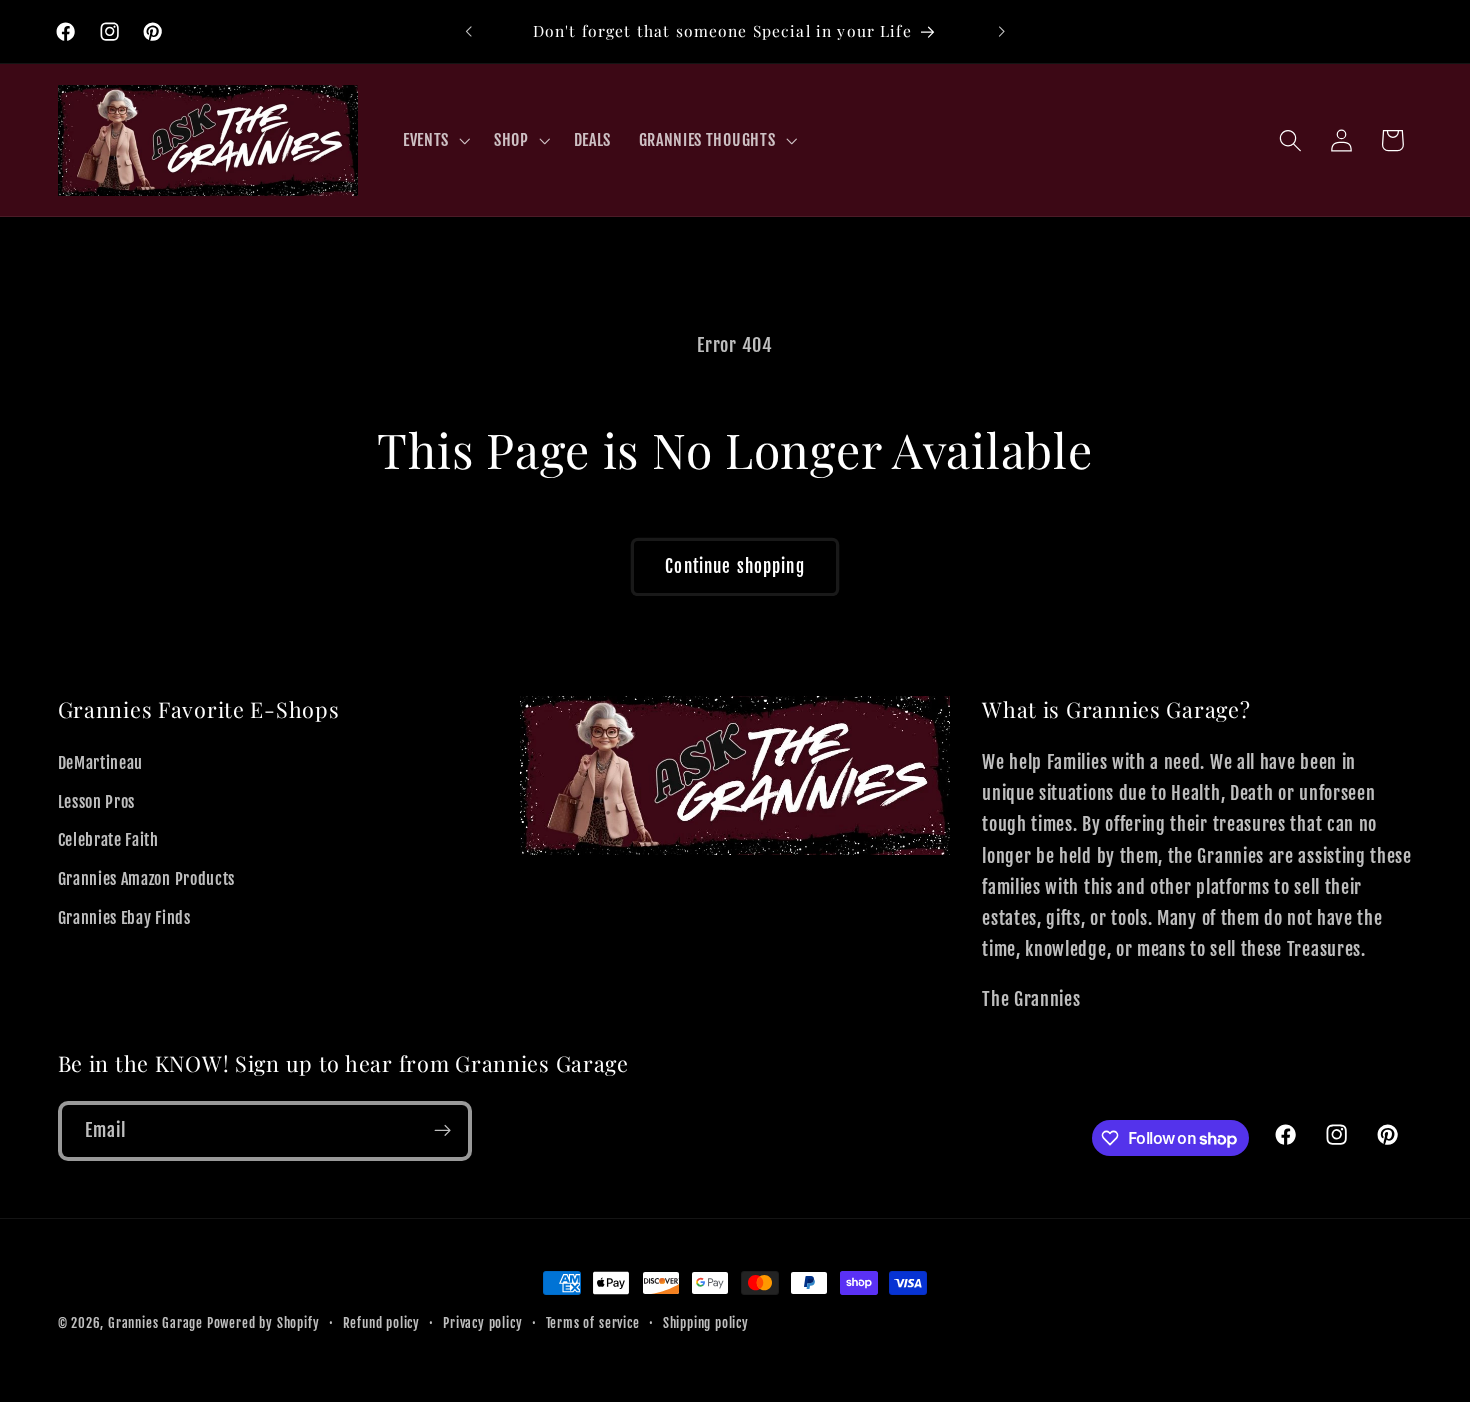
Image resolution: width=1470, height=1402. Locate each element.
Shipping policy (706, 1323)
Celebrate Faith (108, 841)
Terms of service (593, 1323)
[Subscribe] (442, 1131)
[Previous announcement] (469, 32)
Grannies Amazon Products (147, 880)
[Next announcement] (1001, 32)
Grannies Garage (155, 1323)
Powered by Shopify (263, 1323)
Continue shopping (735, 566)
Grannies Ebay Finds (124, 918)
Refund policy (381, 1323)
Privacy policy (482, 1323)
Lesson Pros (97, 802)
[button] (434, 140)
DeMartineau (101, 763)
